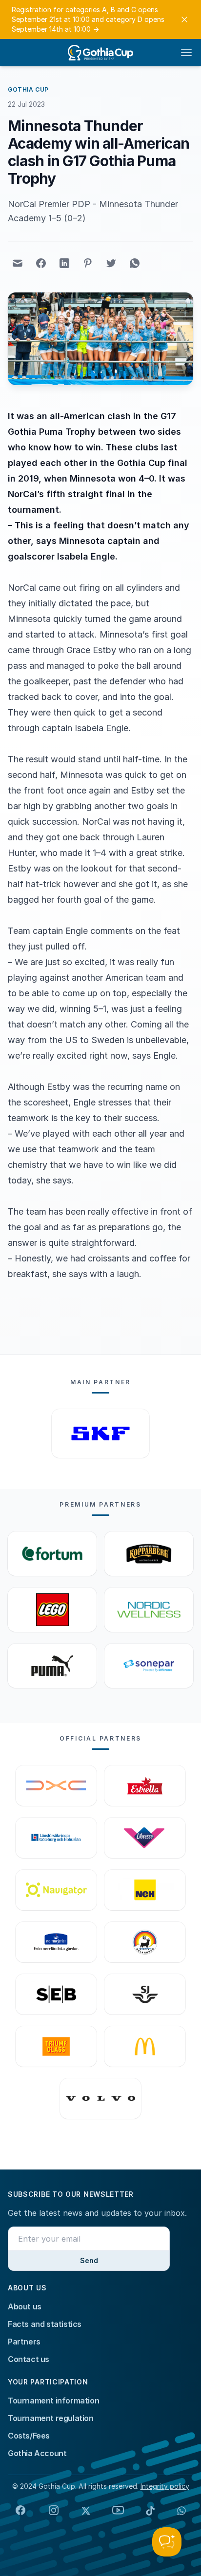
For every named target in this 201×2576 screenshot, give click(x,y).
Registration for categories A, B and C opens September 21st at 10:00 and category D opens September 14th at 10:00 (88, 19)
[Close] (184, 19)
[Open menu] (186, 53)
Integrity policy (165, 2486)
